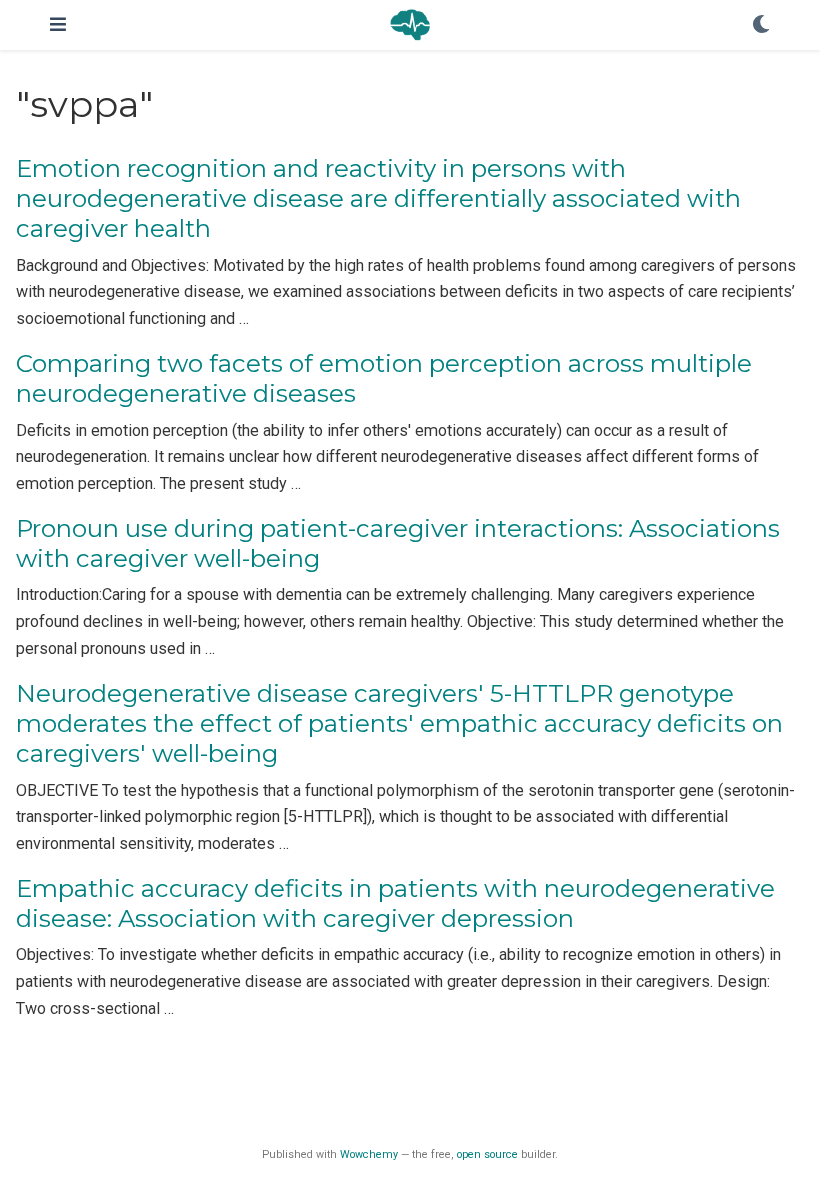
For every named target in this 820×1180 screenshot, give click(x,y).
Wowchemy (369, 1154)
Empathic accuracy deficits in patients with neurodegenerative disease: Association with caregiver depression (395, 903)
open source (487, 1154)
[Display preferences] (761, 25)
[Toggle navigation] (58, 24)
